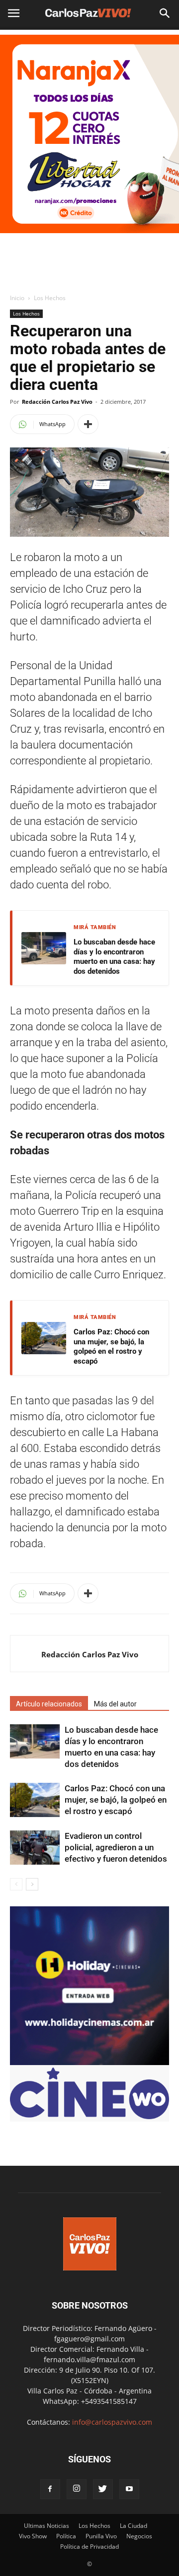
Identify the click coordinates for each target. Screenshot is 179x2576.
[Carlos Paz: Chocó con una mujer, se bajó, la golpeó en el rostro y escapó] (35, 1800)
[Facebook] (50, 2489)
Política (66, 2536)
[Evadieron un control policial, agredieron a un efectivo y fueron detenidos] (35, 1848)
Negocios (139, 2536)
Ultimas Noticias (46, 2526)
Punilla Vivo (101, 2536)
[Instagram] (77, 2489)
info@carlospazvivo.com (112, 2422)
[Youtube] (129, 2489)
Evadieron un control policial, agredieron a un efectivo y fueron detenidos (116, 1847)
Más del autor (115, 1704)
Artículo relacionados (49, 1704)
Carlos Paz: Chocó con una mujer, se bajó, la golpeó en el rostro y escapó (111, 1347)
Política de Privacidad (89, 2546)
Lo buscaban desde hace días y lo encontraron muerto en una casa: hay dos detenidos (114, 957)
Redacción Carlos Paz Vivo (57, 402)
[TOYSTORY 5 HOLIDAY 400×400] (89, 2062)
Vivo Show (33, 2536)
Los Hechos (50, 298)
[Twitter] (103, 2489)
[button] (165, 13)
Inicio (17, 298)
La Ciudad (134, 2526)
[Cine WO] (89, 2116)
